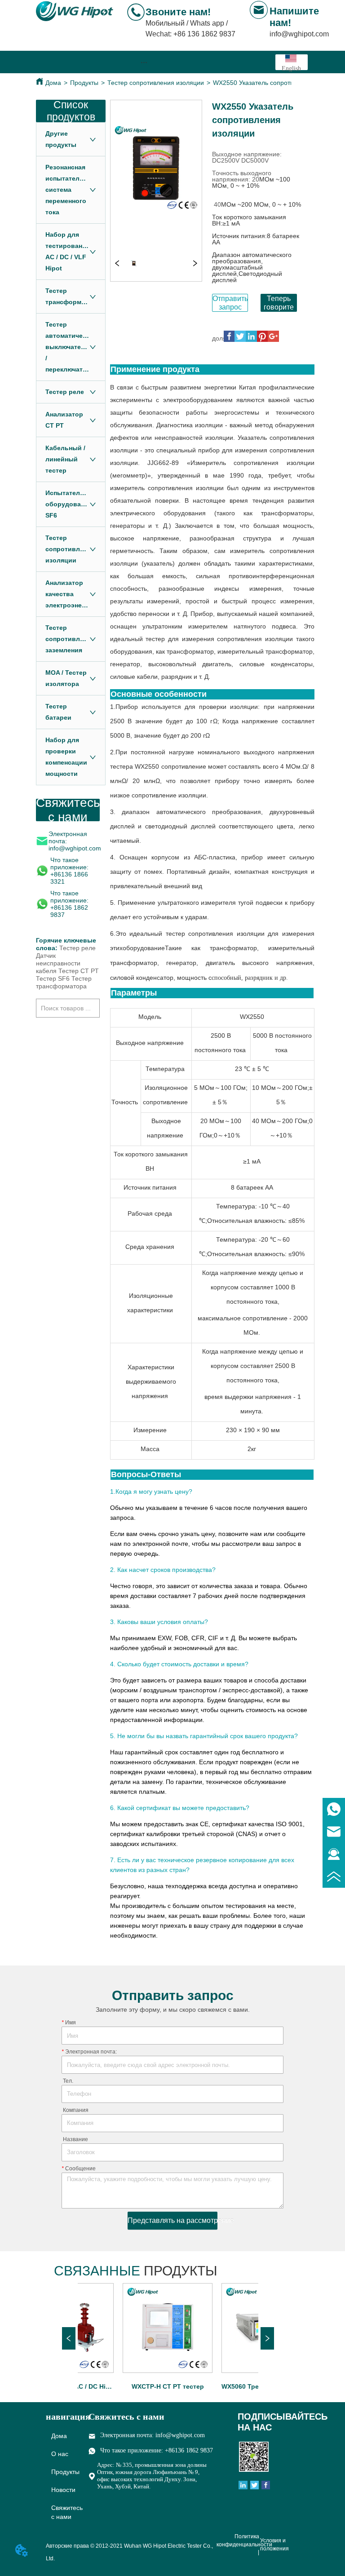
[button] (144, 62)
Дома (53, 83)
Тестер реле (77, 948)
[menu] (144, 62)
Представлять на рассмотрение (172, 2220)
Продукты (84, 83)
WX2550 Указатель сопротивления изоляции (279, 83)
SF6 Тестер (75, 978)
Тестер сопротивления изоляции (156, 83)
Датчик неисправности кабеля (58, 963)
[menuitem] (144, 62)
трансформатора (61, 986)
